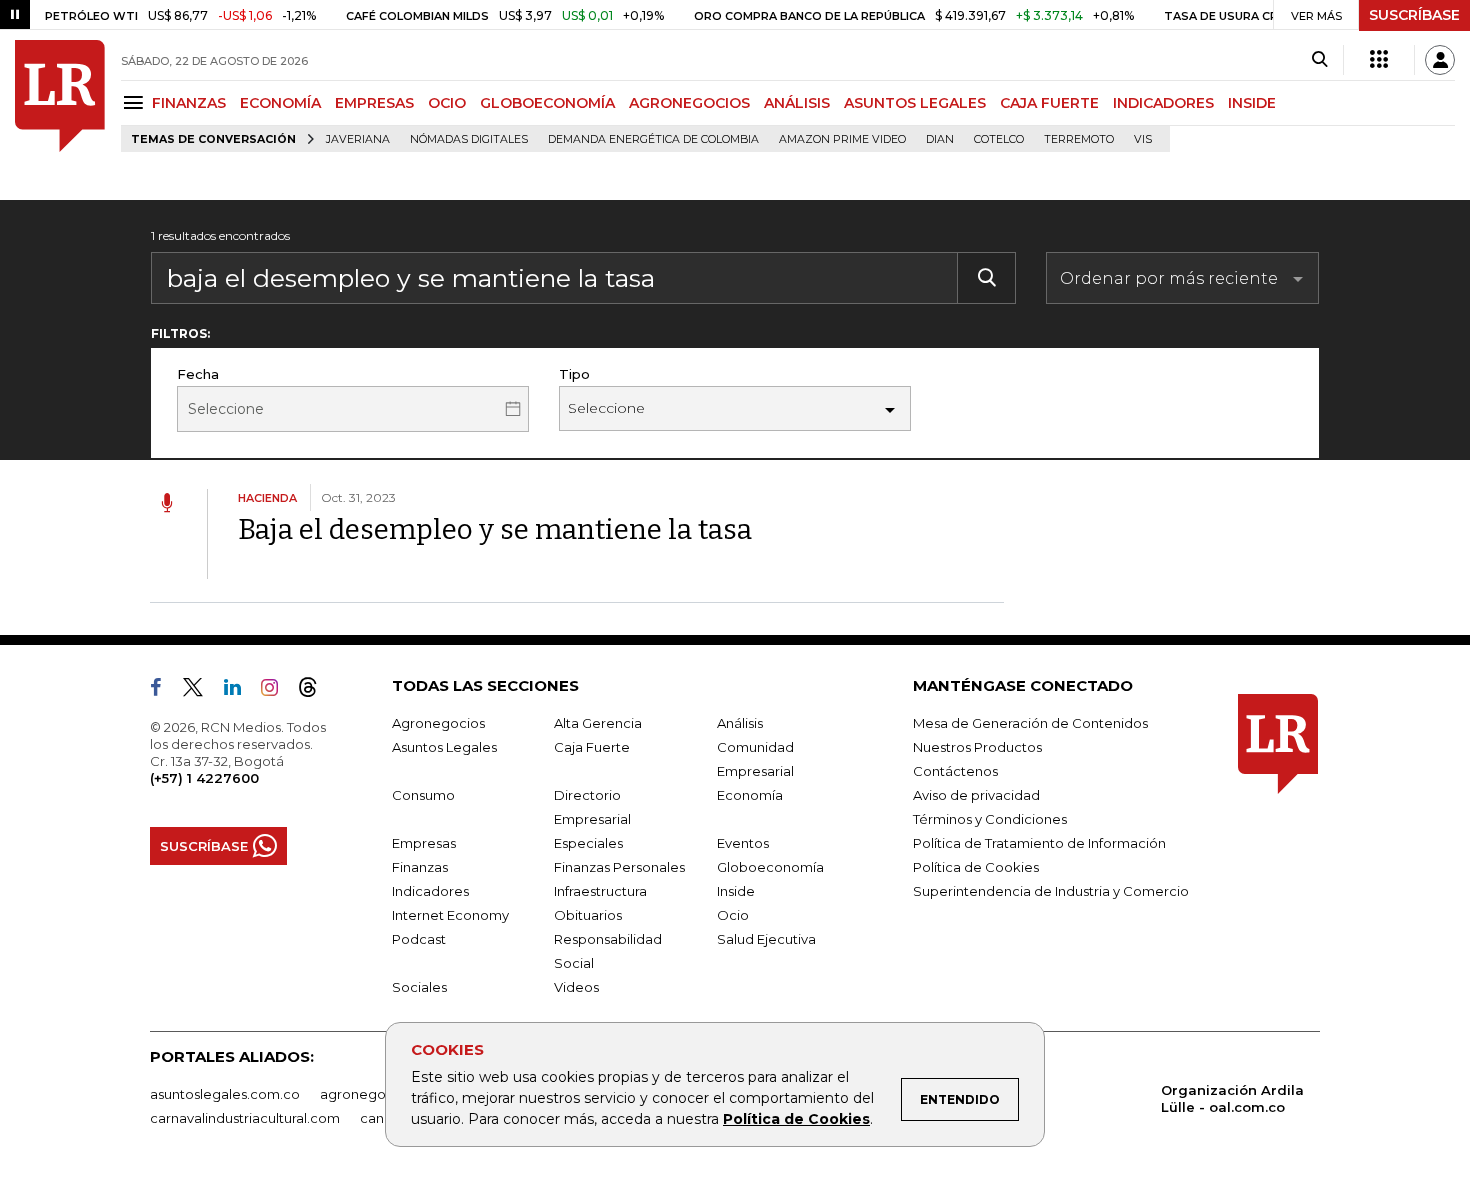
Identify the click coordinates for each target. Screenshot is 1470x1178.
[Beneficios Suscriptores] (1379, 60)
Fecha (198, 374)
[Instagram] (277, 691)
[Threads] (316, 691)
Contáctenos (955, 771)
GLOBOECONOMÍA (547, 103)
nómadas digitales (469, 139)
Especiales (588, 843)
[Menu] (136, 102)
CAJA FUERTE (1049, 103)
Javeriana (358, 139)
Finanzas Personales (619, 867)
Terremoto (1079, 139)
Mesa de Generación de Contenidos (1030, 723)
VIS (1143, 139)
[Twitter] (201, 691)
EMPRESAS (374, 103)
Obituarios (588, 915)
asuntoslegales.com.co (225, 1094)
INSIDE (1252, 103)
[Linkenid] (240, 691)
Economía (750, 795)
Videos (576, 987)
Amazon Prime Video (842, 139)
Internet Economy (450, 915)
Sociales (419, 987)
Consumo (423, 795)
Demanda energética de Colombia (653, 139)
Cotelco (999, 139)
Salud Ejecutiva (766, 939)
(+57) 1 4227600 (204, 778)
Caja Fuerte (592, 747)
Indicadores (430, 891)
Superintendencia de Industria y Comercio (1051, 891)
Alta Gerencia (598, 723)
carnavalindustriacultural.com (245, 1118)
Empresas (424, 843)
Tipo (574, 374)
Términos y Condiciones (990, 819)
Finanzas (420, 867)
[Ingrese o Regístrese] (1440, 60)
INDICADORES (1163, 103)
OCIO (447, 103)
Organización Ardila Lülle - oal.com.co (1232, 1098)
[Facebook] (164, 691)
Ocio (733, 915)
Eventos (743, 843)
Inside (736, 891)
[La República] (60, 96)
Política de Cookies (796, 1119)
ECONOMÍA (280, 103)
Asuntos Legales (444, 747)
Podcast (419, 939)
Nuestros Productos (977, 747)
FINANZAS (189, 103)
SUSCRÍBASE (1414, 15)
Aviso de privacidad (976, 795)
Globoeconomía (770, 867)
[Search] (1319, 60)
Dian (940, 139)
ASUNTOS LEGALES (915, 103)
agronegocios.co (376, 1094)
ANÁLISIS (797, 103)
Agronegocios (438, 723)
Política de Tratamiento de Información (1039, 843)
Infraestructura (600, 891)
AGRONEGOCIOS (689, 103)
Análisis (740, 723)
